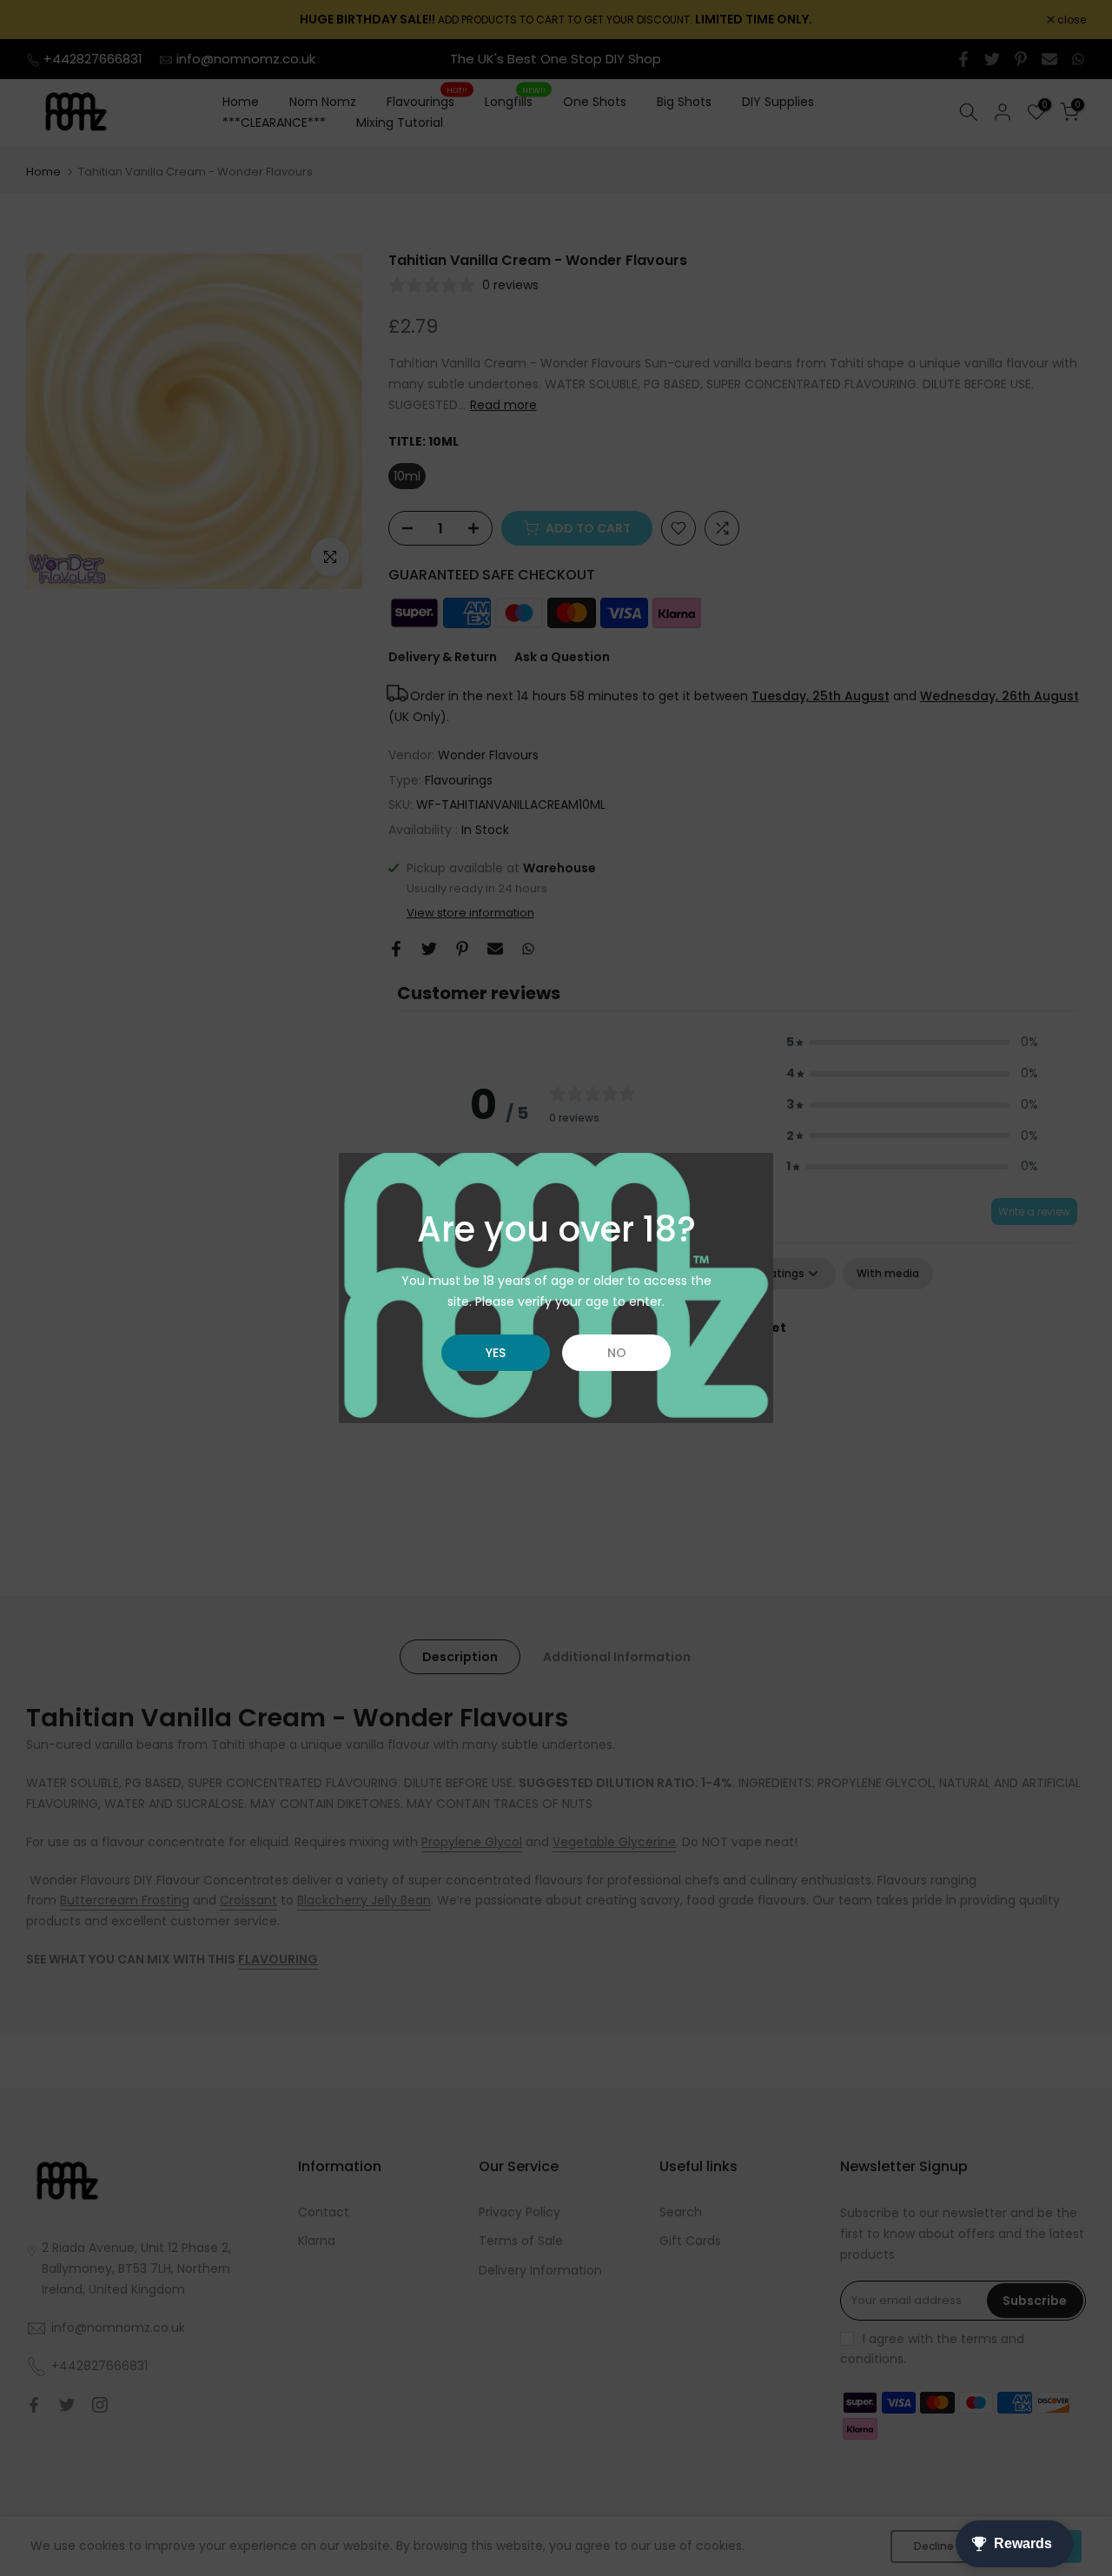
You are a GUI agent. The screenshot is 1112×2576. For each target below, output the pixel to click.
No (617, 1353)
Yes (496, 1353)
